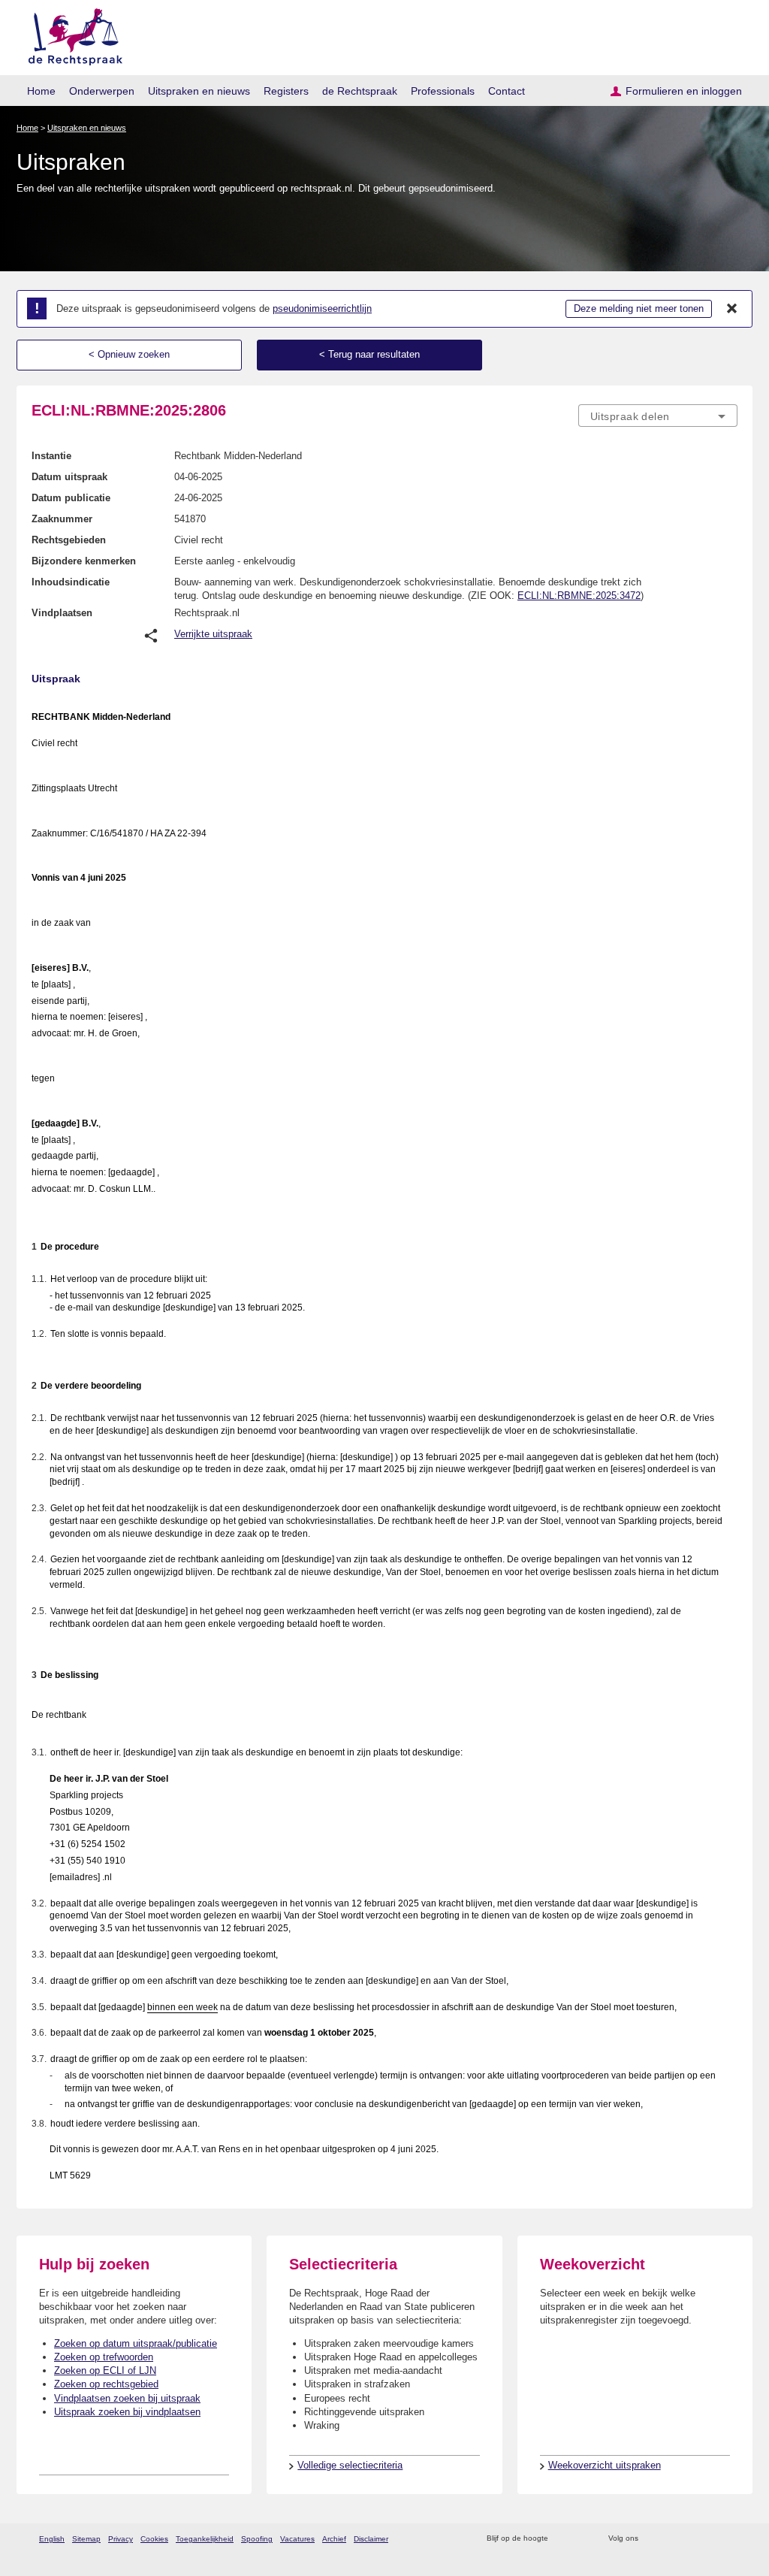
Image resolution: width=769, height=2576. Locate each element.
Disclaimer (371, 2539)
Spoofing (257, 2539)
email (582, 2539)
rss (562, 2539)
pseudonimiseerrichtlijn (322, 308)
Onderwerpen (102, 91)
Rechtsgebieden (69, 540)
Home (41, 91)
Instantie (51, 456)
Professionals (443, 91)
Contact (507, 91)
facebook (671, 2539)
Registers (286, 91)
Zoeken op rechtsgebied (106, 2384)
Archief (334, 2539)
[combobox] (658, 416)
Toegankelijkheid (205, 2539)
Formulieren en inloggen (684, 91)
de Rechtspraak (360, 91)
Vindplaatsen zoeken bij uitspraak (127, 2398)
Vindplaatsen (62, 613)
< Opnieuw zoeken (129, 354)
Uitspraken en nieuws (199, 91)
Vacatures (297, 2539)
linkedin (710, 2539)
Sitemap (86, 2539)
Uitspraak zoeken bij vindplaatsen (127, 2412)
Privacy (121, 2539)
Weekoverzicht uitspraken (605, 2465)
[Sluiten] (732, 309)
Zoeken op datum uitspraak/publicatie (136, 2343)
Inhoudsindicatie (71, 582)
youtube (730, 2539)
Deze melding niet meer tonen (639, 308)
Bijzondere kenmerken (84, 561)
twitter (651, 2539)
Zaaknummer (62, 519)
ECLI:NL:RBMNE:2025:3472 (579, 596)
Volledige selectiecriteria (350, 2465)
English (52, 2539)
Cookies (154, 2539)
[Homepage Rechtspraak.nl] (70, 34)
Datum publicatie (71, 498)
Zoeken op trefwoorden (104, 2357)
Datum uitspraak (69, 477)
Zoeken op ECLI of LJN (105, 2370)
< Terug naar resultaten (369, 354)
